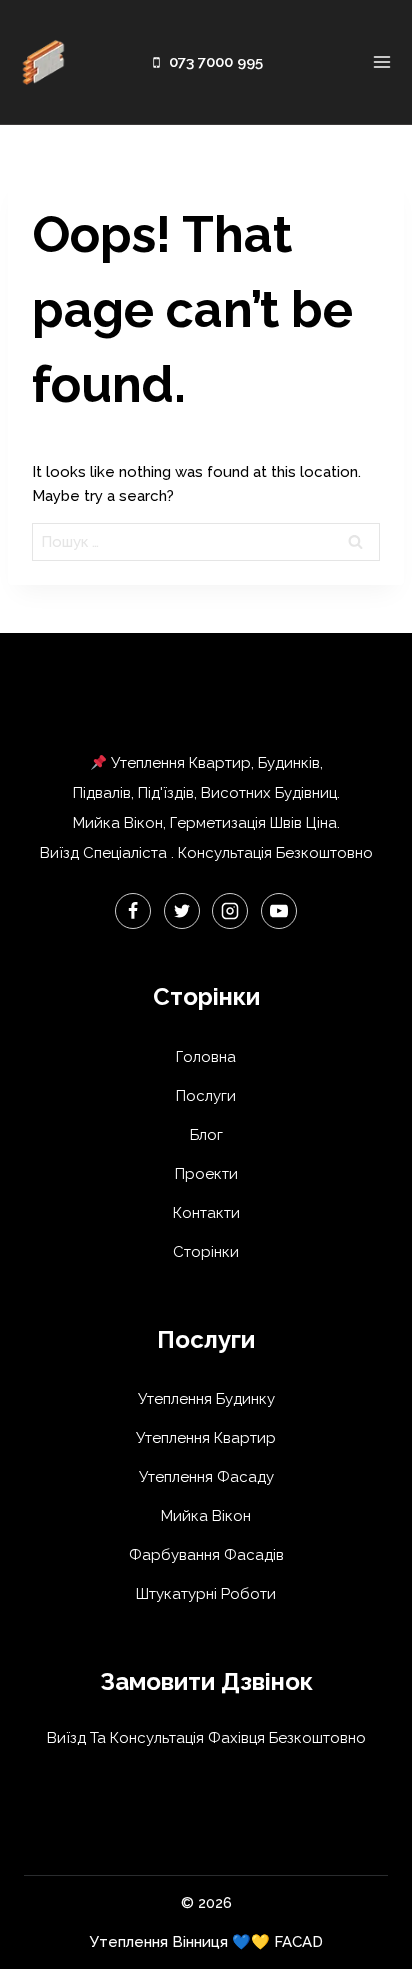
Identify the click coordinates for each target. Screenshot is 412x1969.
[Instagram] (230, 911)
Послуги (206, 1096)
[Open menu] (382, 62)
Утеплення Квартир (206, 1438)
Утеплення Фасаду (206, 1477)
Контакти (206, 1213)
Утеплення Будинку (206, 1399)
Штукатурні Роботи (206, 1594)
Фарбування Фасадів (206, 1555)
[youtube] (279, 911)
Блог (206, 1135)
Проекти (206, 1174)
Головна (206, 1057)
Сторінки (206, 1252)
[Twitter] (182, 911)
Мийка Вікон (206, 1516)
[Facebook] (133, 911)
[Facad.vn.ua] (43, 62)
